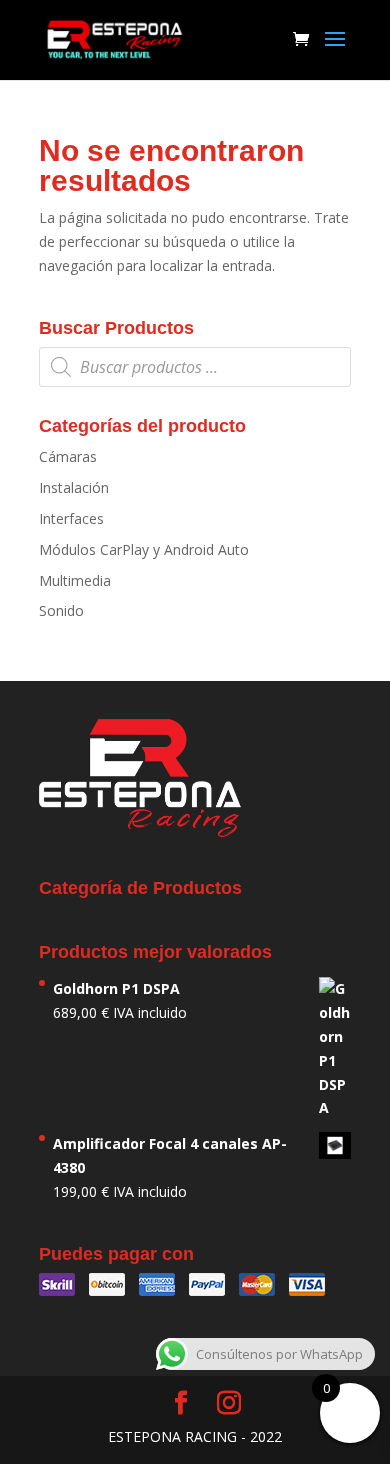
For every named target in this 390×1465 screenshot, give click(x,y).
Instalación (74, 487)
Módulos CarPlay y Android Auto (144, 549)
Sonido (61, 610)
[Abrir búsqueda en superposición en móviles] (195, 367)
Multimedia (75, 580)
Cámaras (68, 456)
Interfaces (71, 518)
